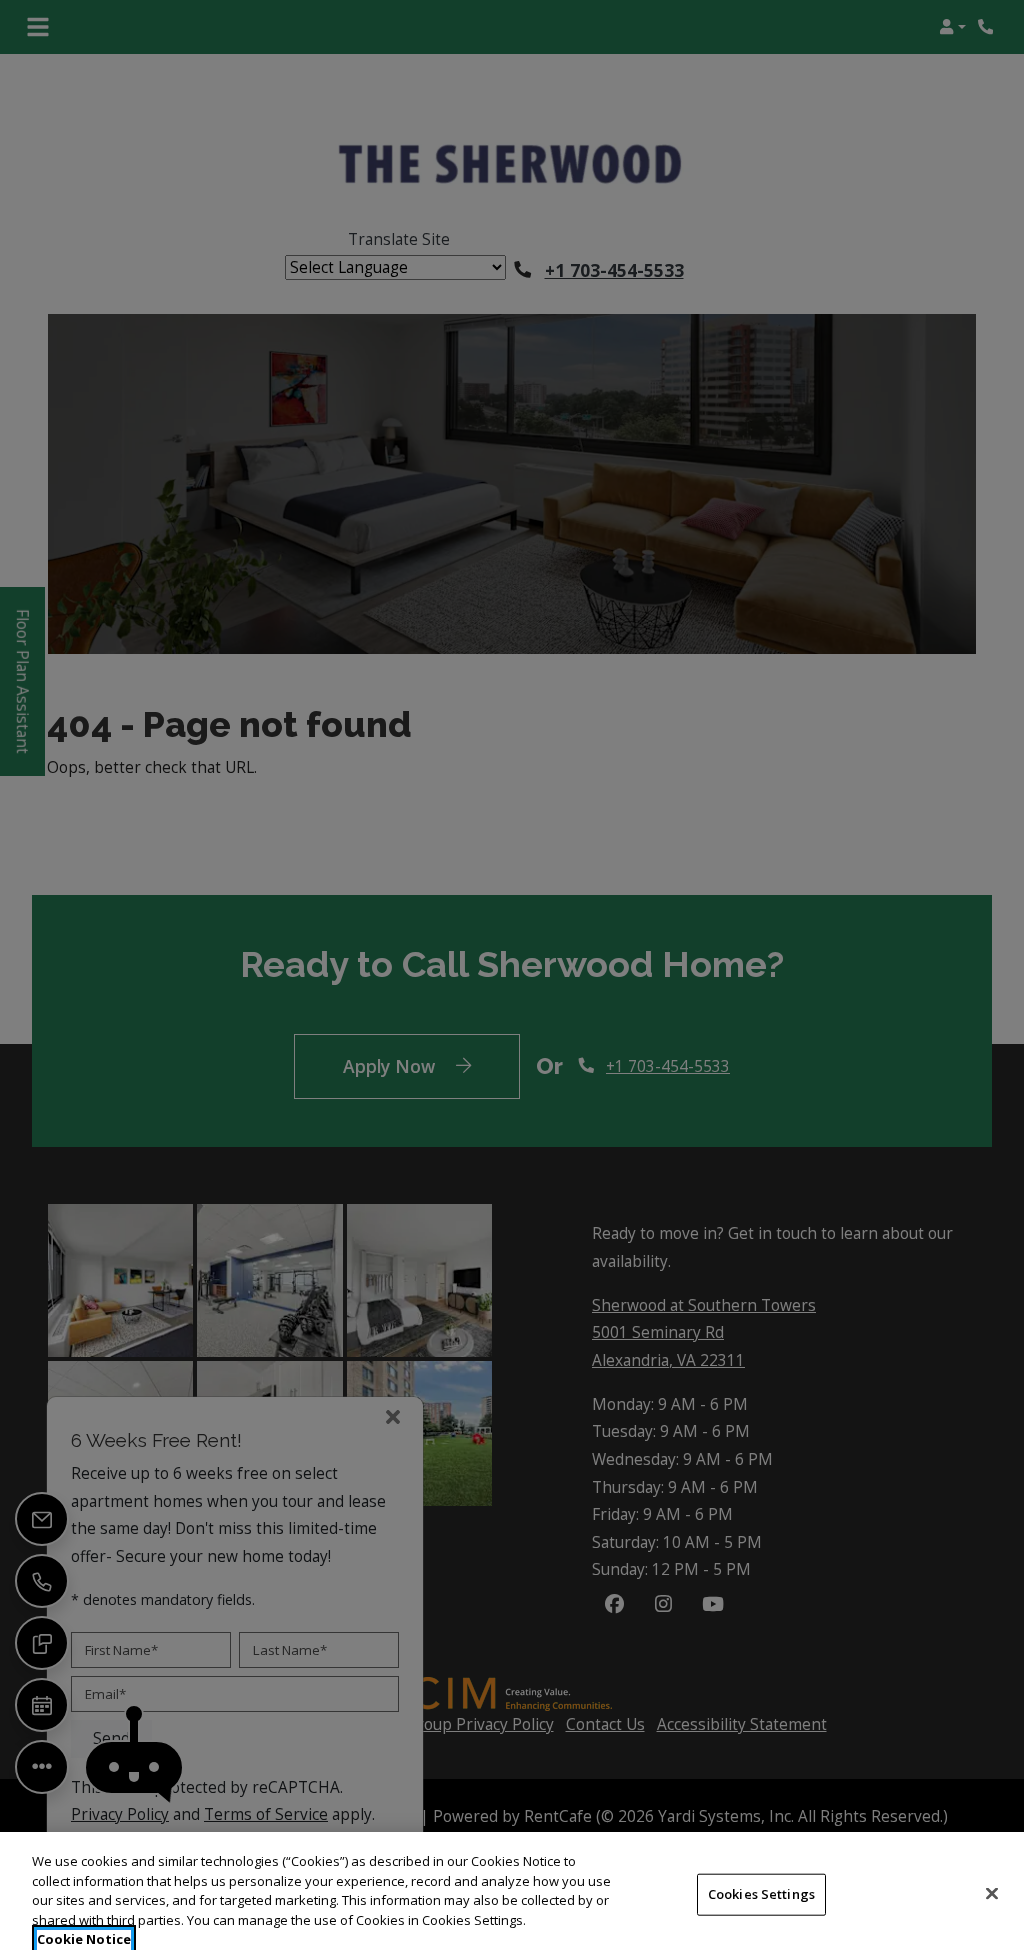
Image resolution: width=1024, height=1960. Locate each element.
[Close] (992, 1894)
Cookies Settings (761, 1894)
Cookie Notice (84, 1939)
